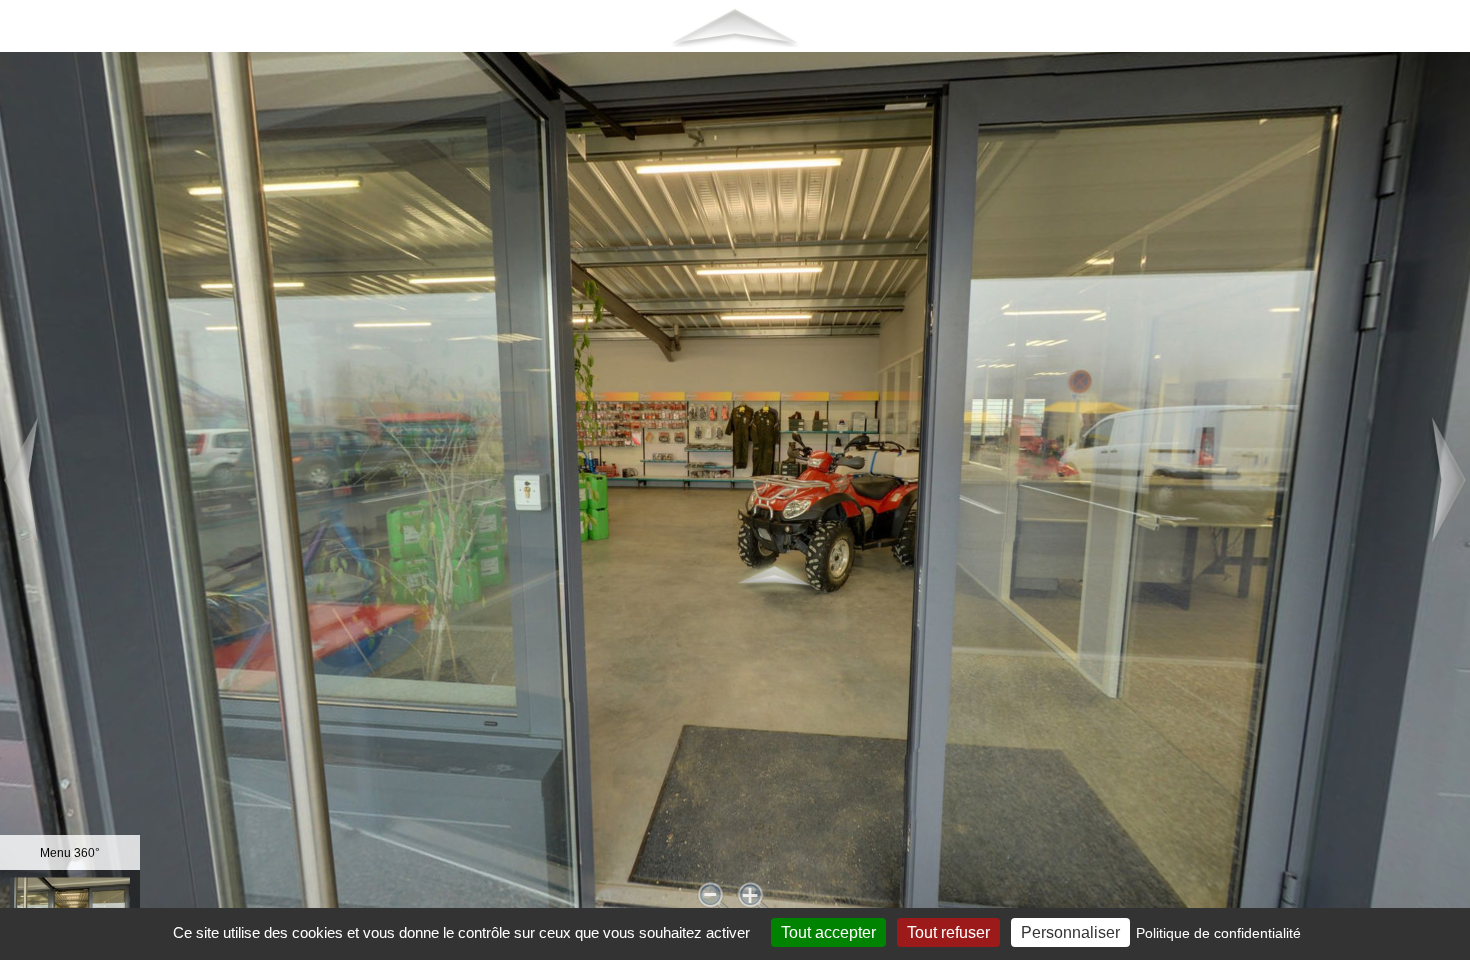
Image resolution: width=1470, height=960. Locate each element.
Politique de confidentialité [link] (1218, 933)
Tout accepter (828, 932)
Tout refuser (948, 932)
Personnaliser (1070, 932)
